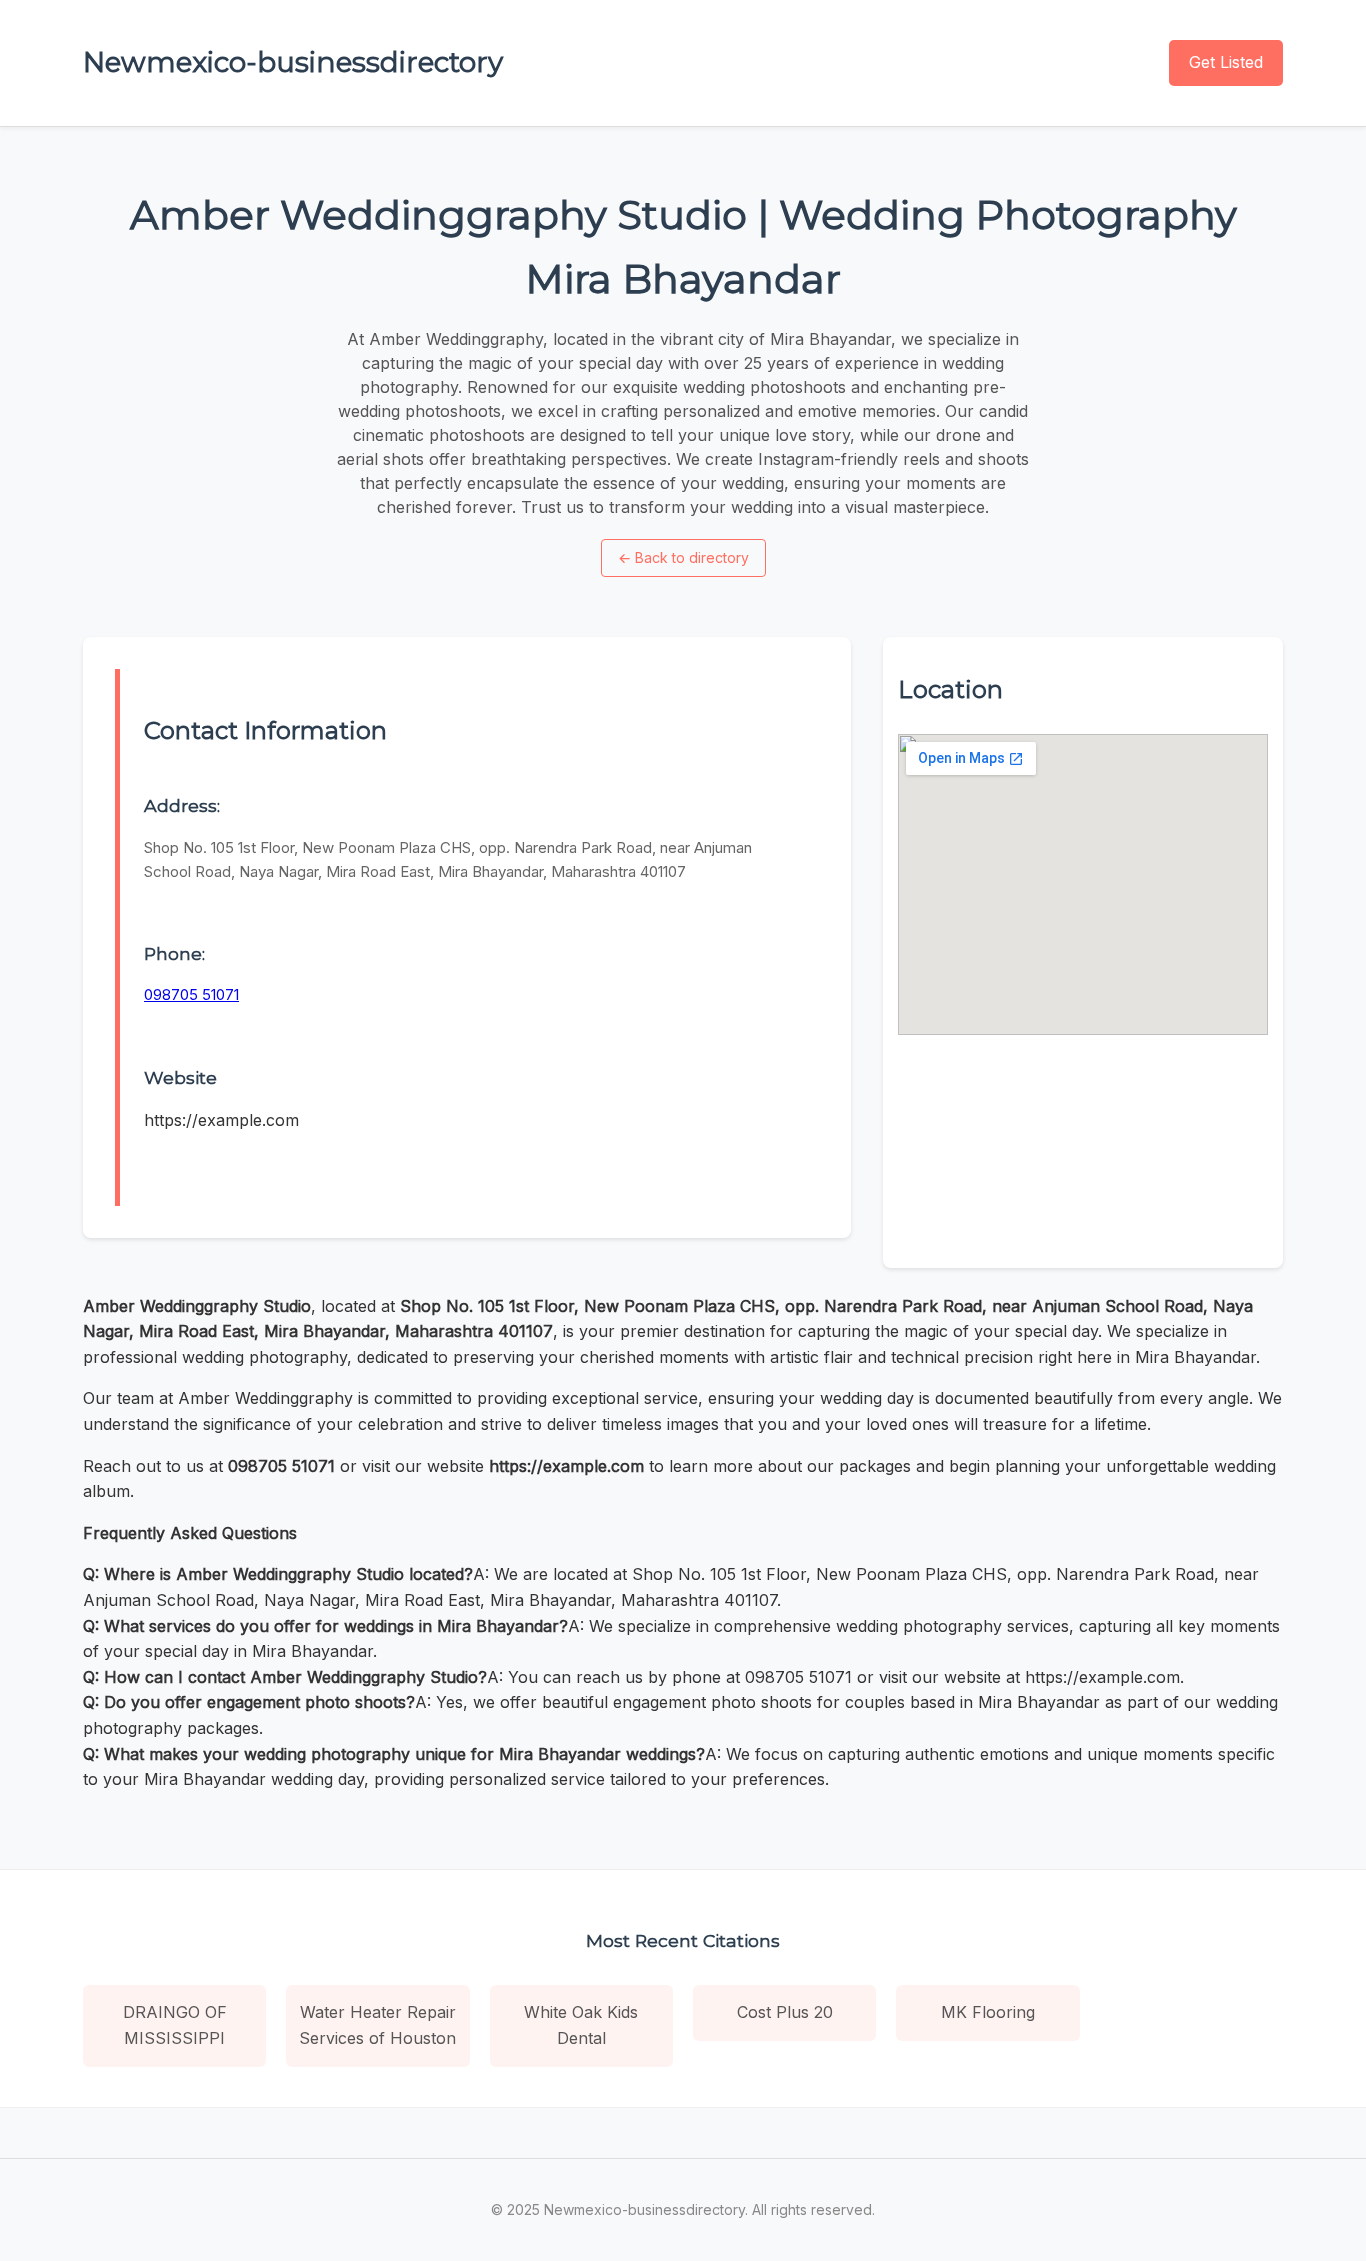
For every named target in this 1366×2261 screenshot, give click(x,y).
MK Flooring (988, 2012)
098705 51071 (191, 994)
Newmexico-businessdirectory (293, 62)
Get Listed (1226, 62)
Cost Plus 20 (785, 2012)
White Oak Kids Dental (581, 2025)
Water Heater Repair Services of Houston (377, 2025)
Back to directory (683, 557)
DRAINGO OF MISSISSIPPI (175, 2025)
